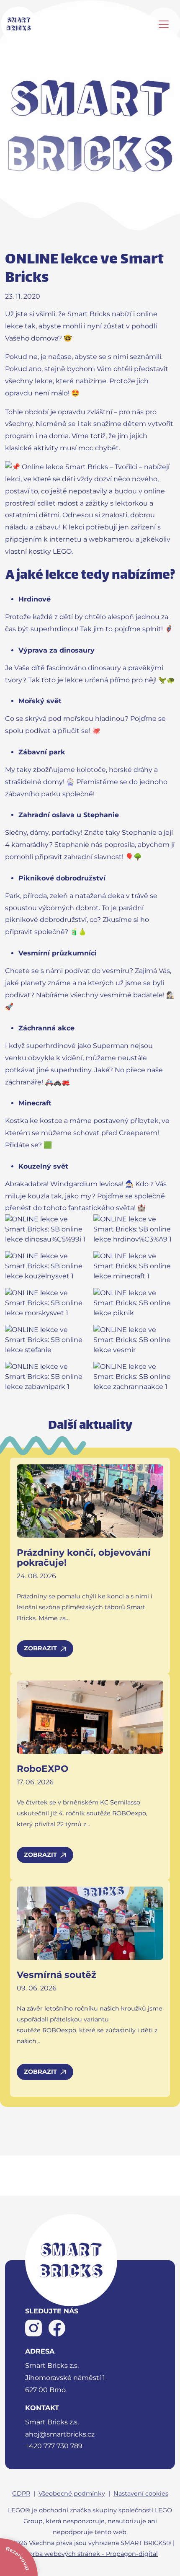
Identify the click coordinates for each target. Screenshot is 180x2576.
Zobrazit (40, 1648)
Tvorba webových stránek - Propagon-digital (90, 2554)
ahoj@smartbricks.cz (60, 2434)
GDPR (21, 2493)
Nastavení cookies (141, 2493)
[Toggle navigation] (164, 24)
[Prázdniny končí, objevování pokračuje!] (90, 1501)
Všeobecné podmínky (72, 2493)
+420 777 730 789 (54, 2446)
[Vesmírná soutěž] (90, 1923)
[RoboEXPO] (90, 1717)
